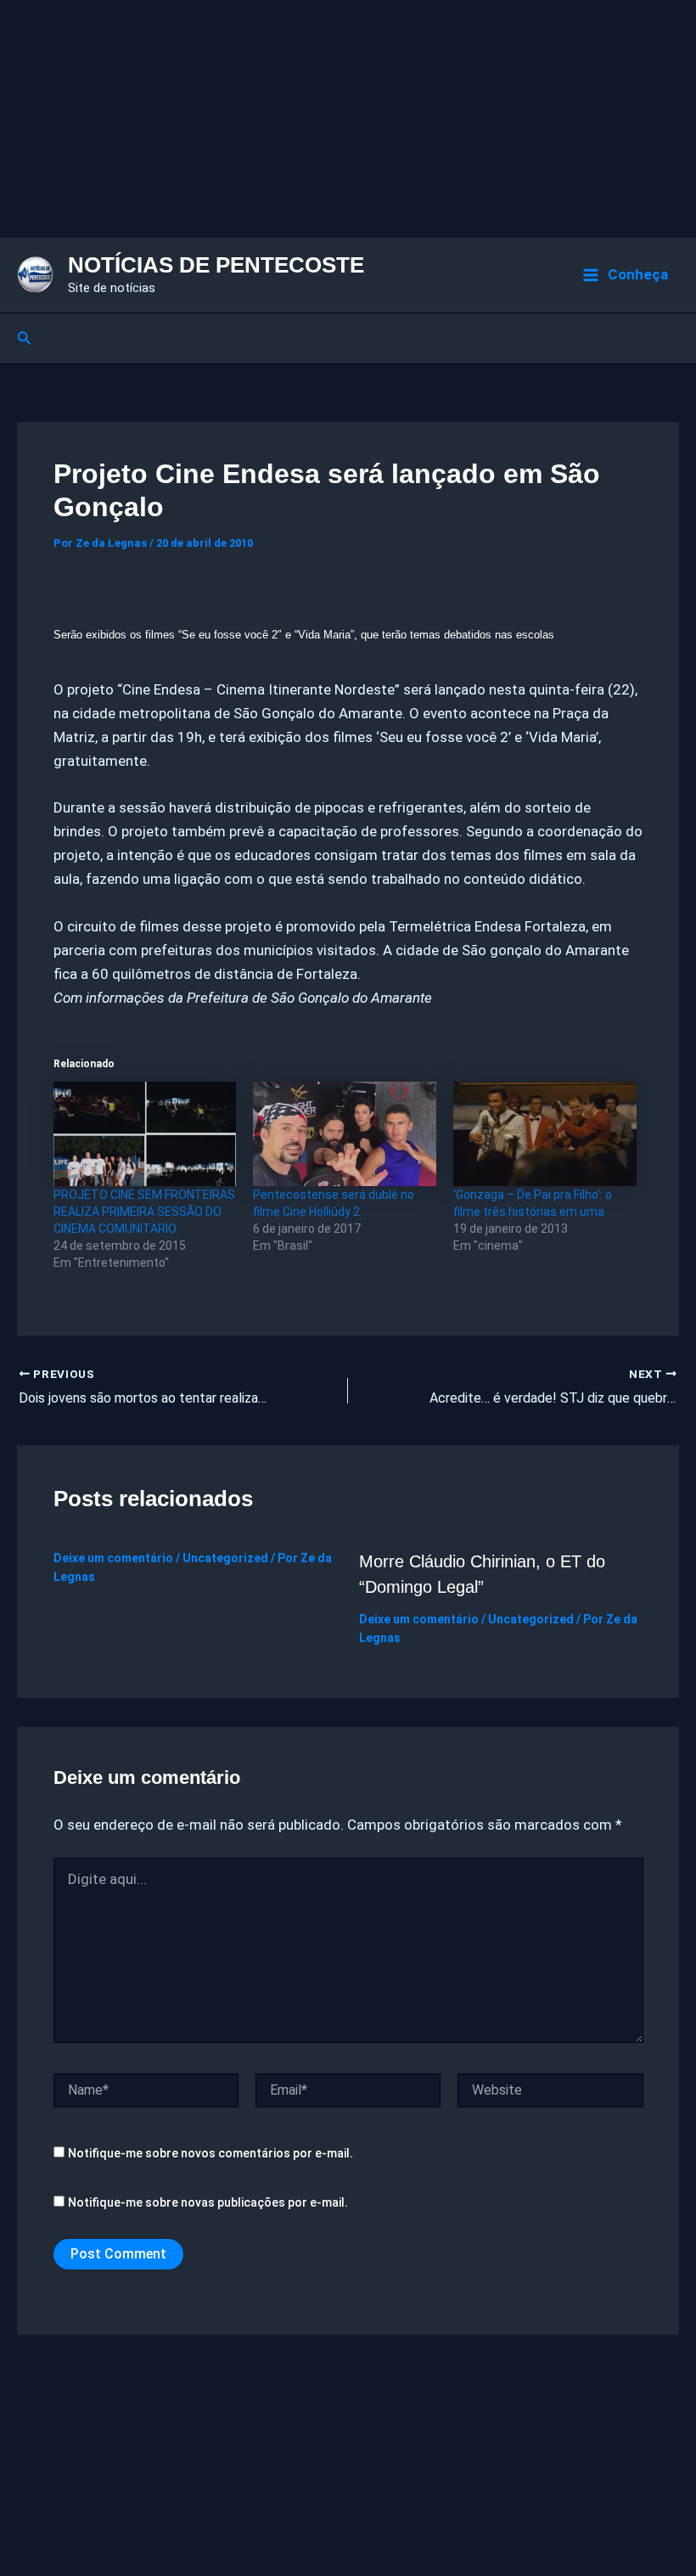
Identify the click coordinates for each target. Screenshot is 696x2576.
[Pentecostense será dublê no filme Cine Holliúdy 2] (345, 1134)
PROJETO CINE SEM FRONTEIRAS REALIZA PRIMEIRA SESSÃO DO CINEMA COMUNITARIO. (144, 1212)
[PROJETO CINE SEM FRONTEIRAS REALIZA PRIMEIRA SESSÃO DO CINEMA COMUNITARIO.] (145, 1134)
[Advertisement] (348, 119)
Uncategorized (225, 1558)
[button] (25, 338)
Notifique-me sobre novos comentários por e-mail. (210, 2153)
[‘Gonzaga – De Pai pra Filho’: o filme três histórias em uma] (545, 1134)
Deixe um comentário (113, 1558)
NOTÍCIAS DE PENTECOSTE (216, 265)
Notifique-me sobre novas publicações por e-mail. (208, 2202)
